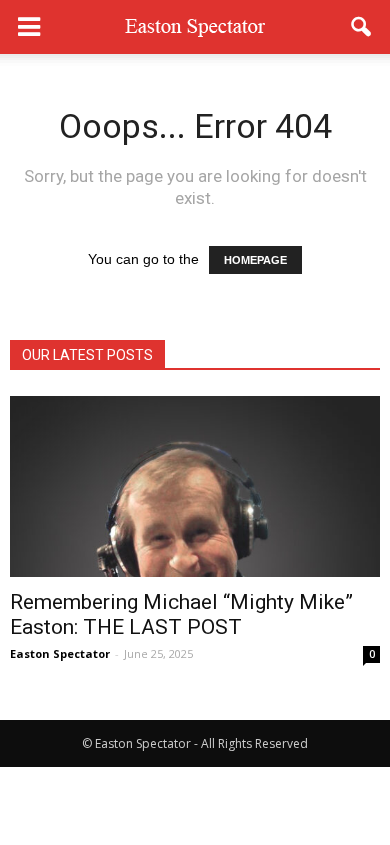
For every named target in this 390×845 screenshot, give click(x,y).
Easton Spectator (60, 653)
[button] (362, 27)
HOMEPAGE (255, 260)
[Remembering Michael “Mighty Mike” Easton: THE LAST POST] (195, 486)
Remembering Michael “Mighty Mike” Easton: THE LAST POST (181, 614)
